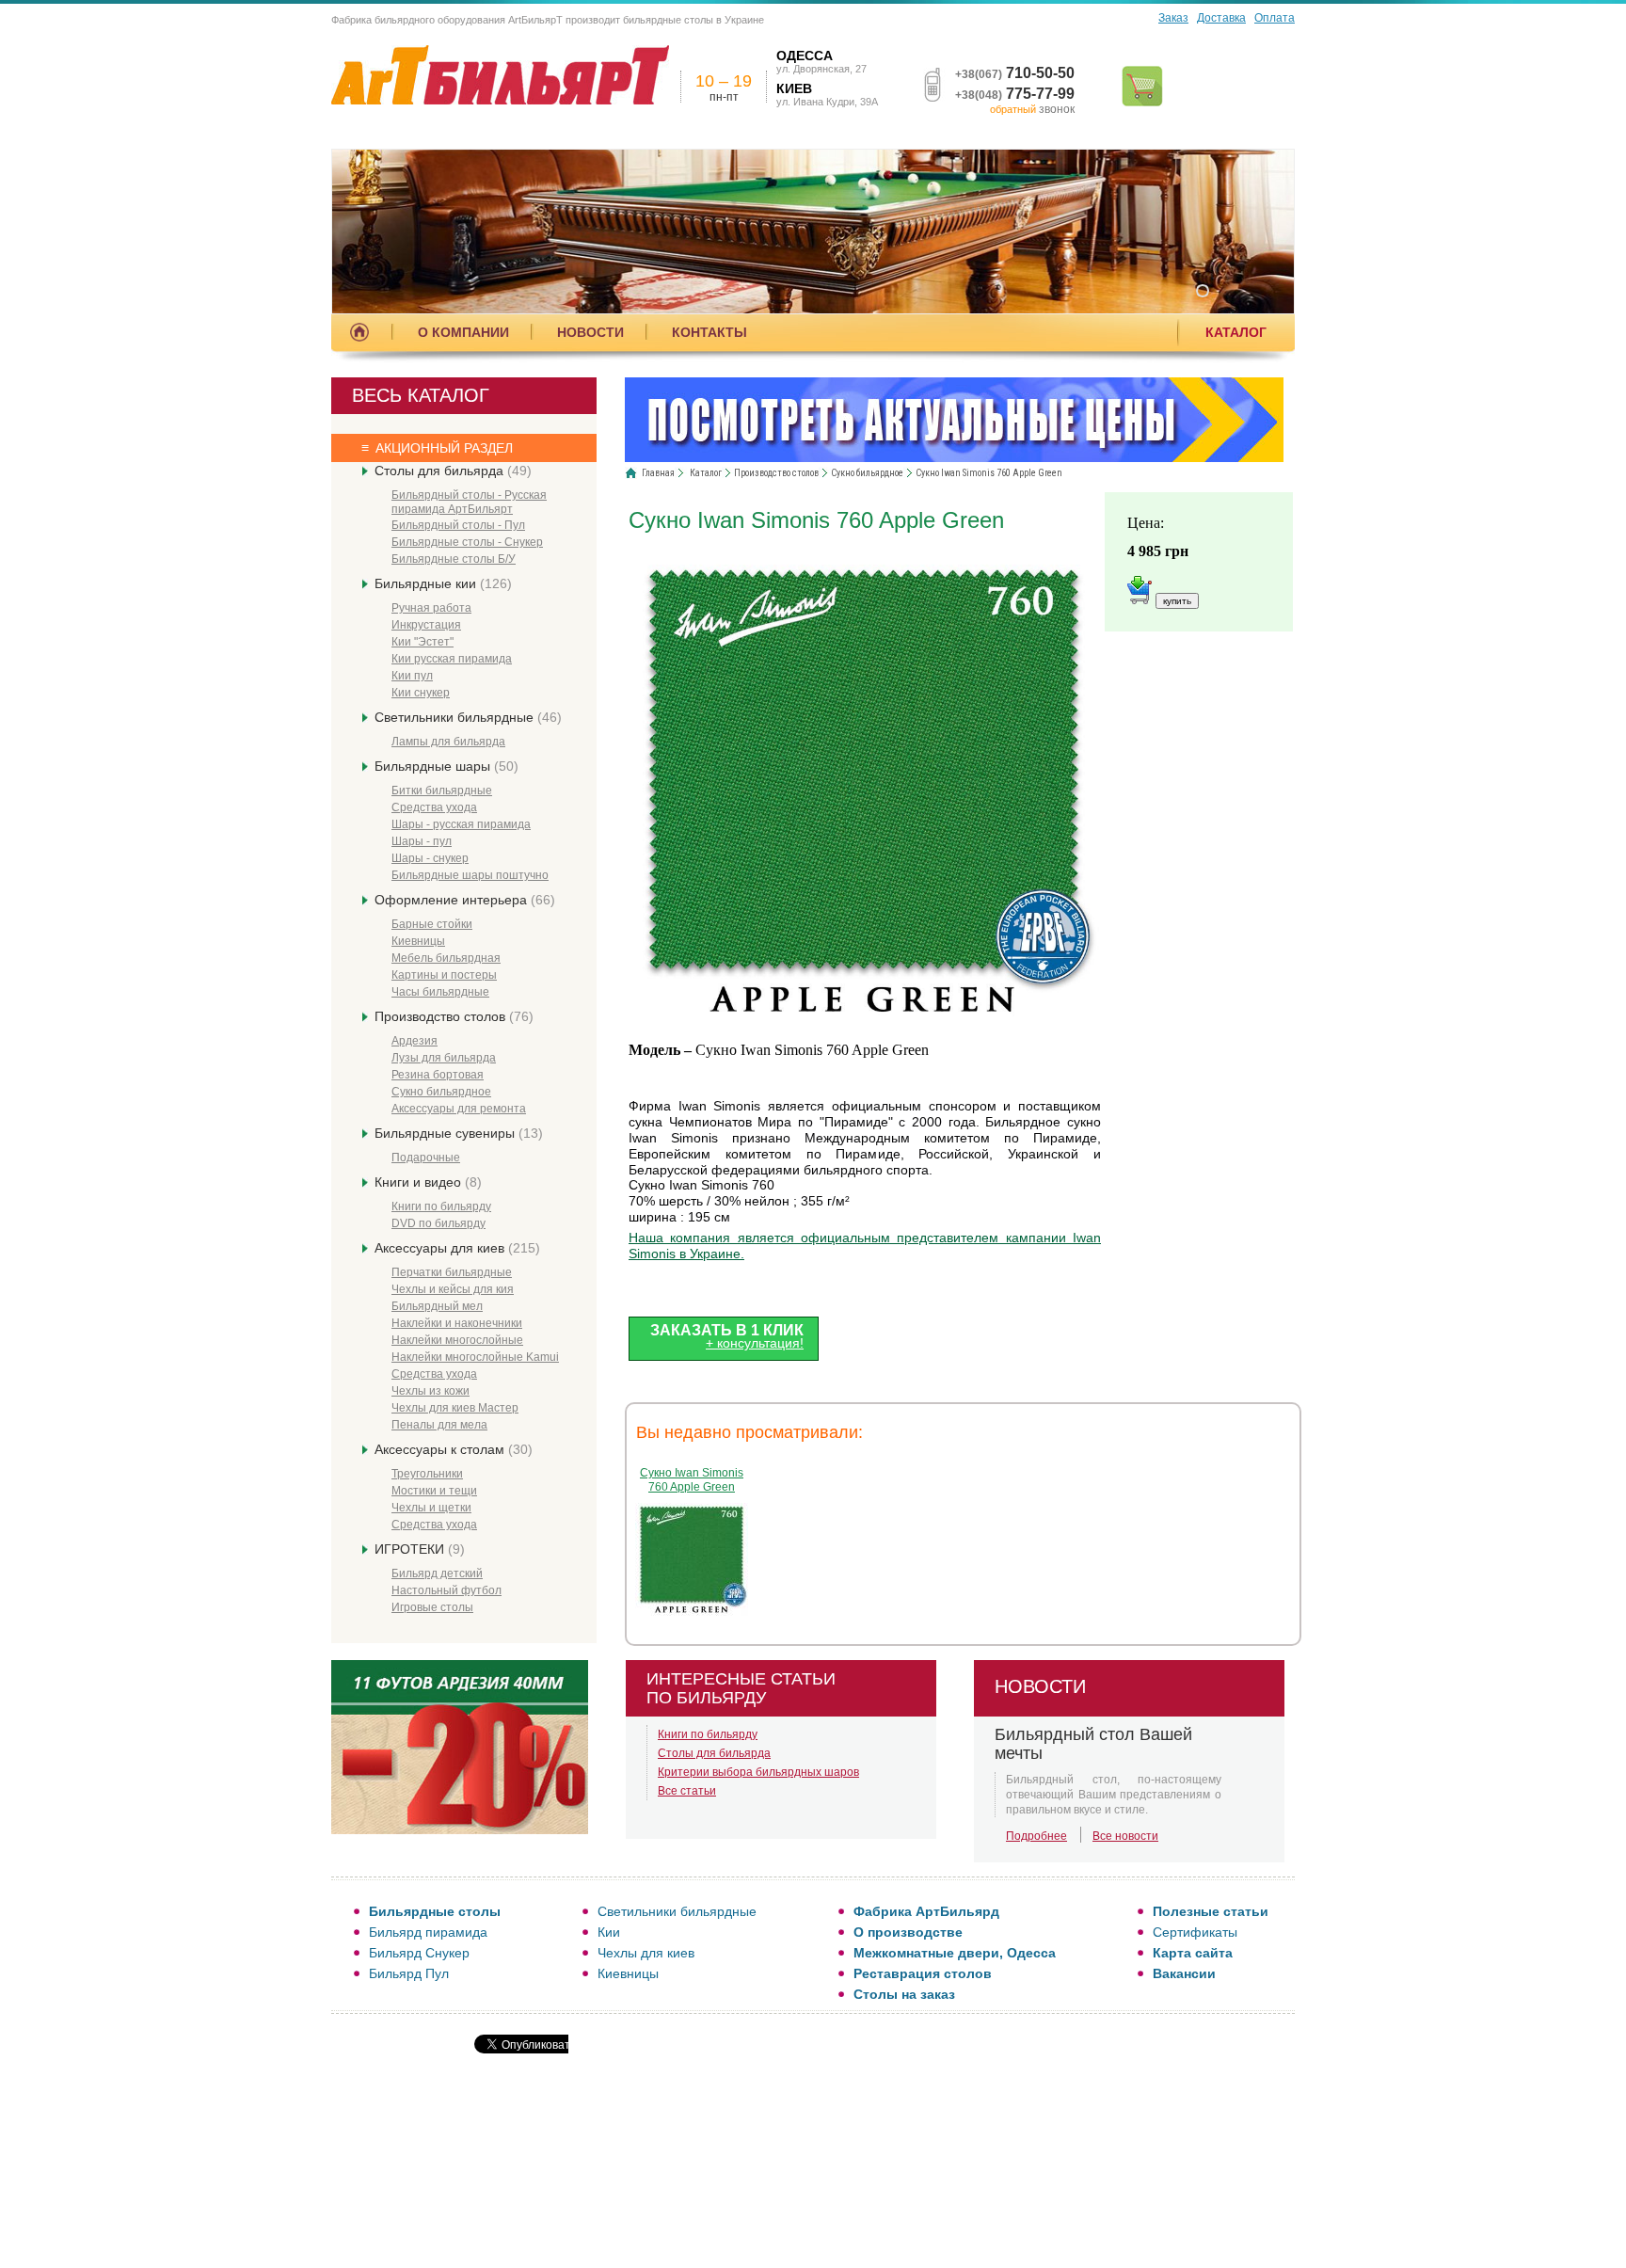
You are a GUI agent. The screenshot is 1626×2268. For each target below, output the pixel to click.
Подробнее (1036, 1836)
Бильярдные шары (446, 766)
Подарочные (426, 1158)
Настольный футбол (446, 1590)
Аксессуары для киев (457, 1248)
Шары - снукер (430, 858)
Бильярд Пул (409, 1973)
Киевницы (418, 941)
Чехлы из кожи (430, 1391)
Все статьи (687, 1791)
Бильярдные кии (443, 583)
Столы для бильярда (453, 471)
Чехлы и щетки (431, 1508)
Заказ (1173, 18)
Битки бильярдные (442, 791)
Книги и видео (428, 1182)
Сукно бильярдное (441, 1092)
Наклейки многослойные (457, 1340)
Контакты (709, 332)
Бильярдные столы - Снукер (467, 542)
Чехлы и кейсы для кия (453, 1289)
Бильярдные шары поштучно (470, 875)
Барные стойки (432, 924)
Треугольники (427, 1474)
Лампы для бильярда (448, 742)
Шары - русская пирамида (461, 824)
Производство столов (454, 1016)
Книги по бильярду (441, 1206)
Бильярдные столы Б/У (454, 559)
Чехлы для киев (646, 1953)
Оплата (1275, 18)
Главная (658, 473)
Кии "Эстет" (422, 642)
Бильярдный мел (437, 1306)
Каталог (1236, 332)
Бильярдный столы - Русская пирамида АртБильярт (469, 502)
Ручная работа (431, 608)
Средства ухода (434, 807)
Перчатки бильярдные (452, 1272)
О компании (463, 332)
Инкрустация (426, 625)
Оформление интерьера (465, 900)
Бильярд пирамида (428, 1932)
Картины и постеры (444, 975)
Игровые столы (432, 1607)
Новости (590, 332)
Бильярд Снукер (419, 1953)
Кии (609, 1932)
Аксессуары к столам (454, 1449)
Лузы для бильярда (444, 1058)
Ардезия (414, 1041)
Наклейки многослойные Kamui (475, 1357)
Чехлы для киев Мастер (455, 1408)
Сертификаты (1195, 1932)
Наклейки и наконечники (457, 1323)
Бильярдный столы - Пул (458, 525)
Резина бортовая (438, 1075)
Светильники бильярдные (468, 717)
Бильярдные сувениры (459, 1133)
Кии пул (412, 676)
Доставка (1221, 18)
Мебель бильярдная (446, 958)
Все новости (1125, 1836)
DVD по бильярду (438, 1223)
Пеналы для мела (439, 1425)
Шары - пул (422, 841)
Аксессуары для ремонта (459, 1109)
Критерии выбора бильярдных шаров (758, 1772)
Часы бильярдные (440, 992)
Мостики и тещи (434, 1491)
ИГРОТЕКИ (420, 1549)
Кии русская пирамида (452, 659)
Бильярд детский (437, 1573)
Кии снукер (421, 693)
